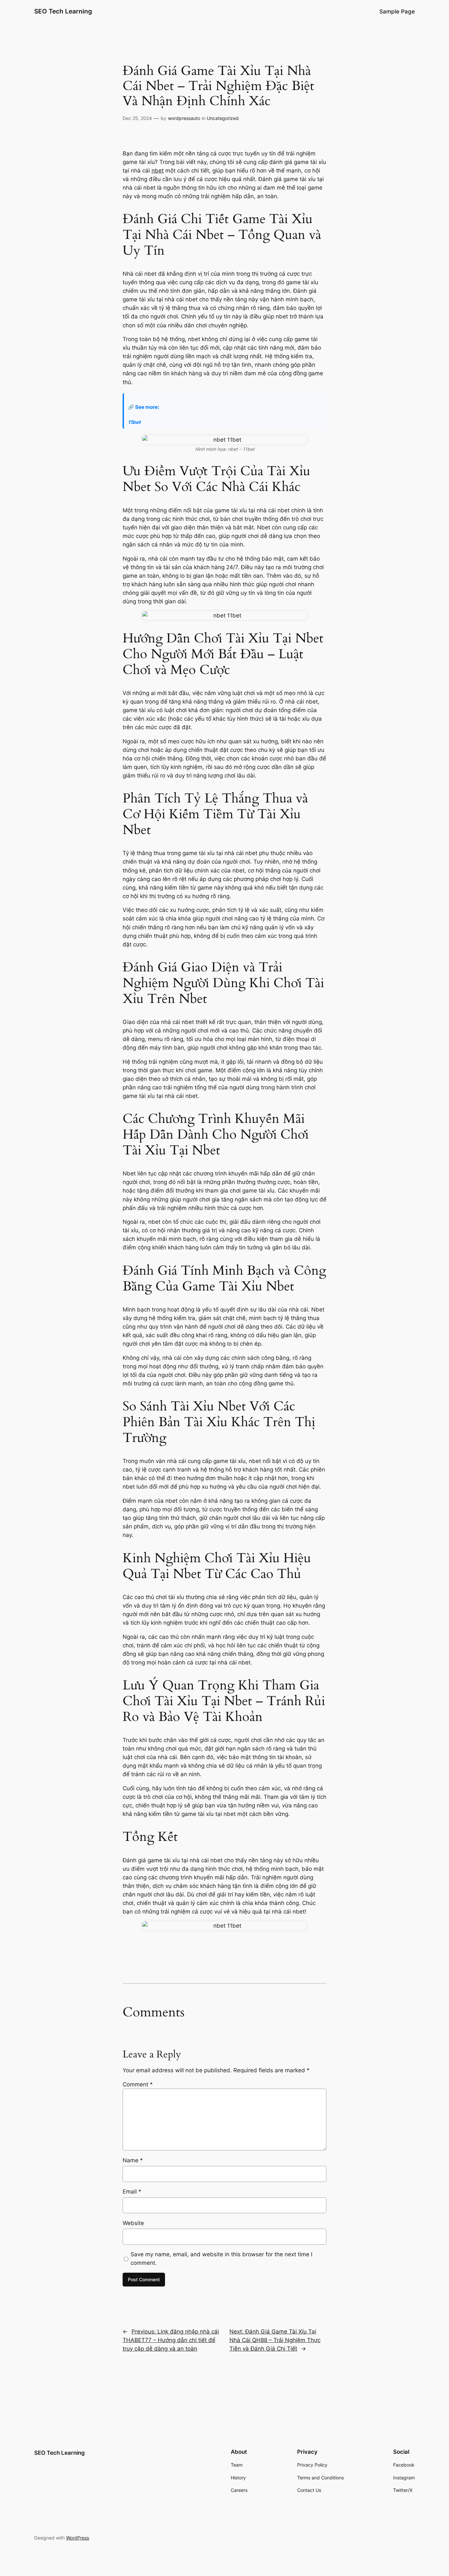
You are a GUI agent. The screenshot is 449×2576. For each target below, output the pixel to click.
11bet (134, 422)
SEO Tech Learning (63, 11)
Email (132, 2192)
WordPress (78, 2538)
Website (133, 2223)
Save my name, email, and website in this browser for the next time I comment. (221, 2259)
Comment (138, 2084)
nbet (158, 171)
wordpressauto (184, 118)
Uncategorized (223, 118)
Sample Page (397, 12)
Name (133, 2160)
